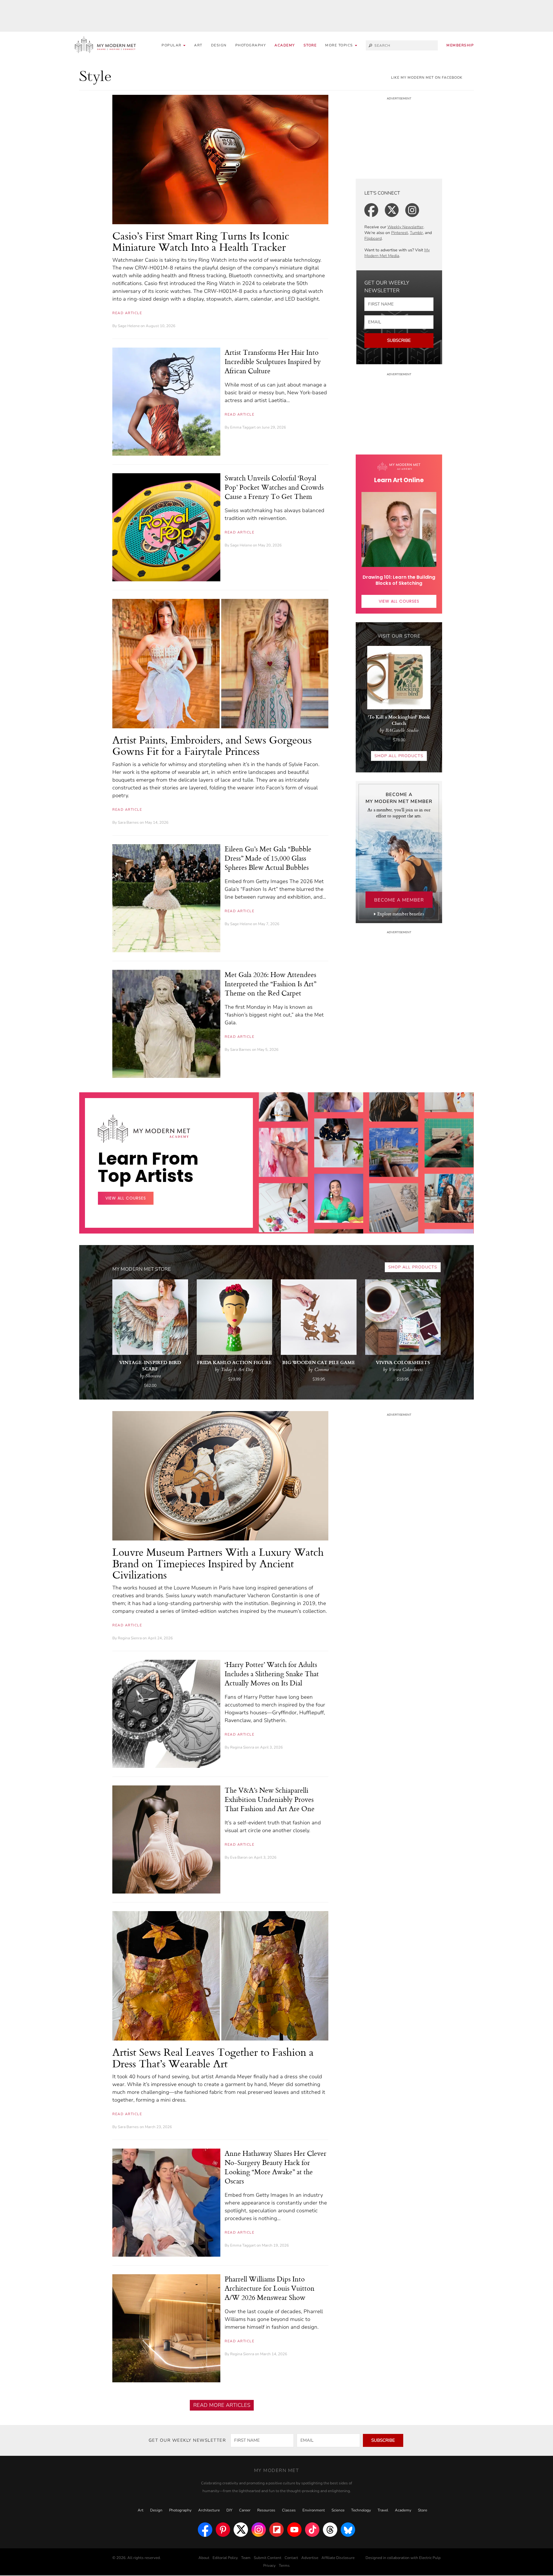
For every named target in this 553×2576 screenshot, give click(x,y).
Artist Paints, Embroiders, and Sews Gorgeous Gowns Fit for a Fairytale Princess (212, 745)
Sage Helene (129, 326)
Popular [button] (172, 45)
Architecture (209, 2510)
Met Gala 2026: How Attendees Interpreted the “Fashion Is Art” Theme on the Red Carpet (270, 984)
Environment (314, 2510)
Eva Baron (239, 1857)
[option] (283, 1212)
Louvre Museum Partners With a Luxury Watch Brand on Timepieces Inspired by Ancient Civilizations (218, 1563)
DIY (229, 2510)
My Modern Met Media (397, 253)
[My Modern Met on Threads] (330, 2530)
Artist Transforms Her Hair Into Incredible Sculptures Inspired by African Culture (273, 361)
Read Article (127, 313)
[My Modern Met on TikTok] (312, 2530)
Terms (284, 2566)
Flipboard (373, 238)
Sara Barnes (128, 823)
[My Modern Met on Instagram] (259, 2530)
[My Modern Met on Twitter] (241, 2530)
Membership (460, 45)
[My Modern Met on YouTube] (294, 2530)
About (204, 2558)
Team (246, 2558)
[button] (341, 45)
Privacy (269, 2566)
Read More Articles (222, 2405)
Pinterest (399, 233)
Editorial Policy (225, 2558)
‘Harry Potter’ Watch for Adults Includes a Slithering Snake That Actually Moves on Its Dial (272, 1674)
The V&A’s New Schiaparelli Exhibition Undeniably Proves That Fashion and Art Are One (270, 1799)
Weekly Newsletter (405, 227)
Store (310, 45)
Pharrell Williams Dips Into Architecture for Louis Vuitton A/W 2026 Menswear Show (270, 2288)
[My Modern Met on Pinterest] (223, 2530)
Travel (383, 2510)
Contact (291, 2558)
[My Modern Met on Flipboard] (276, 2530)
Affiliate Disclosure (338, 2558)
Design (219, 45)
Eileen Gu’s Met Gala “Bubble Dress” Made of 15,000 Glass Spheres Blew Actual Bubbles (268, 858)
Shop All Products (399, 756)
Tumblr (416, 233)
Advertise (310, 2558)
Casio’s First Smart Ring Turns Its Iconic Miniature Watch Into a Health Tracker (201, 241)
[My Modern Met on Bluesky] (348, 2530)
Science (338, 2510)
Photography (251, 45)
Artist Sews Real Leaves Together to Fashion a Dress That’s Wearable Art (213, 2058)
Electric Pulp (430, 2558)
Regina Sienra (130, 1638)
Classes (289, 2510)
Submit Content (268, 2558)
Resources (266, 2510)
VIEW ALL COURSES (399, 601)
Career (245, 2510)
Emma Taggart (243, 427)
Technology (361, 2510)
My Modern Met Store (142, 1269)
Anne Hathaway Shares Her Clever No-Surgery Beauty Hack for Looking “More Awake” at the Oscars (275, 2167)
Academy (285, 45)
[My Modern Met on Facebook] (205, 2530)
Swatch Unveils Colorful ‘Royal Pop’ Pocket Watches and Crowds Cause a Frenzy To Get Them (274, 487)
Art (198, 45)
